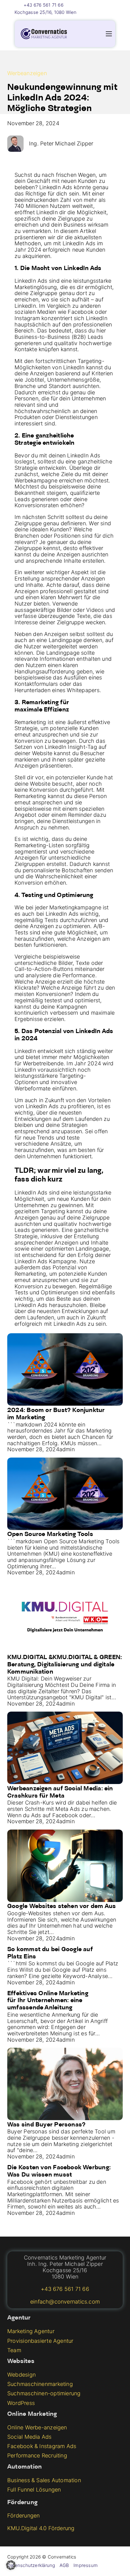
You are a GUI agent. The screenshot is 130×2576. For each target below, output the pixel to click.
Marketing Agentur (31, 2331)
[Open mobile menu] (109, 34)
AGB (64, 2565)
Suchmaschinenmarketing (40, 2384)
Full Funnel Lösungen (34, 2490)
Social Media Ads (29, 2437)
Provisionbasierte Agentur (40, 2341)
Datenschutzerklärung (31, 2565)
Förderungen (23, 2516)
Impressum (86, 2565)
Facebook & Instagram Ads (42, 2446)
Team (14, 2350)
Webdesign (21, 2375)
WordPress (21, 2403)
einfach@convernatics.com (65, 2302)
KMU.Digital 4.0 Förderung (41, 2528)
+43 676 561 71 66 (44, 5)
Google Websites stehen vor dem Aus (62, 1907)
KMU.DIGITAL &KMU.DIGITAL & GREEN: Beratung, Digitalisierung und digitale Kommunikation (65, 1665)
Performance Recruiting (37, 2456)
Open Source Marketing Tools (50, 1534)
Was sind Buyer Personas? (46, 2125)
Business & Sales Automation (44, 2480)
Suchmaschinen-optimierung (44, 2393)
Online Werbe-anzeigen (37, 2428)
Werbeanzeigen (27, 73)
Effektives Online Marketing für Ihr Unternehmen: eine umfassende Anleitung (48, 2001)
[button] (11, 2565)
